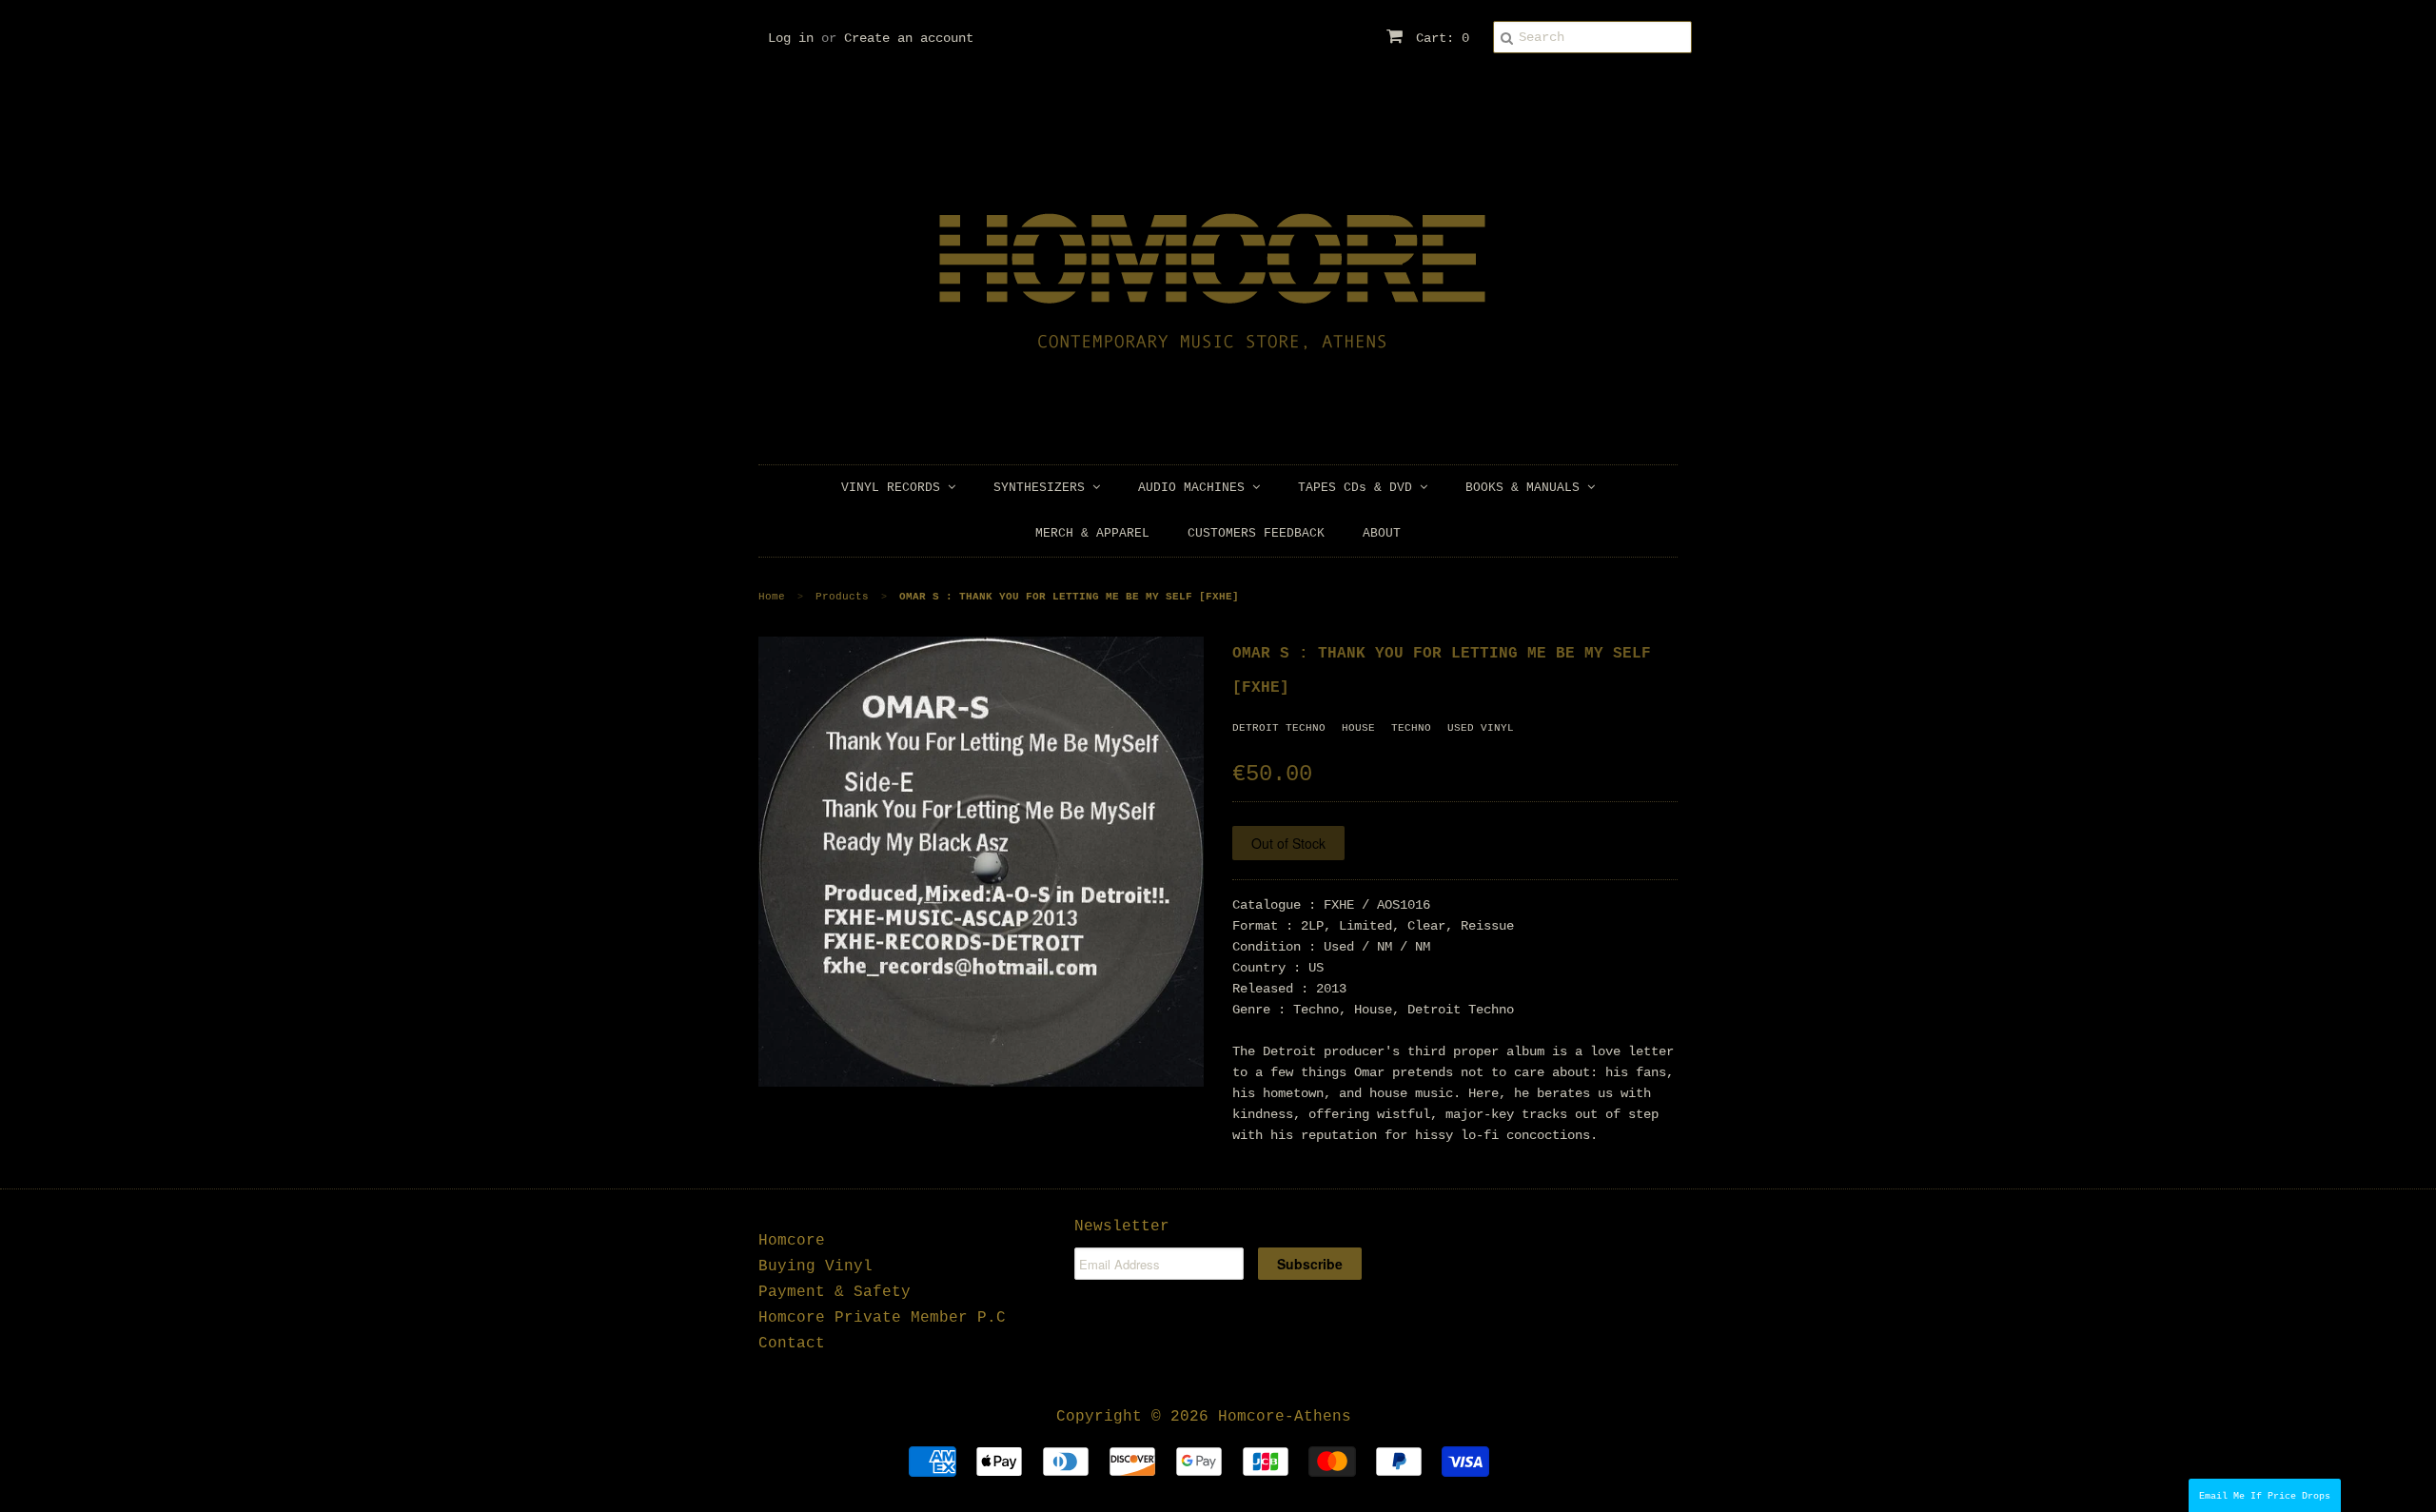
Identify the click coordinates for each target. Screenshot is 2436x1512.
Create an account (909, 38)
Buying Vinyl (815, 1267)
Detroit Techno (1279, 728)
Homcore (792, 1241)
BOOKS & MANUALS (1526, 488)
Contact (792, 1344)
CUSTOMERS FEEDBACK (1256, 533)
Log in (791, 38)
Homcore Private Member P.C (882, 1318)
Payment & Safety (835, 1292)
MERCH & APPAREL (1092, 533)
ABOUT (1382, 533)
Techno (1411, 728)
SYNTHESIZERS (1043, 488)
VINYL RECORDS (894, 488)
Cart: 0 (1439, 38)
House (1358, 728)
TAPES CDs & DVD (1359, 488)
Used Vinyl (1481, 728)
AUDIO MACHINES (1195, 488)
